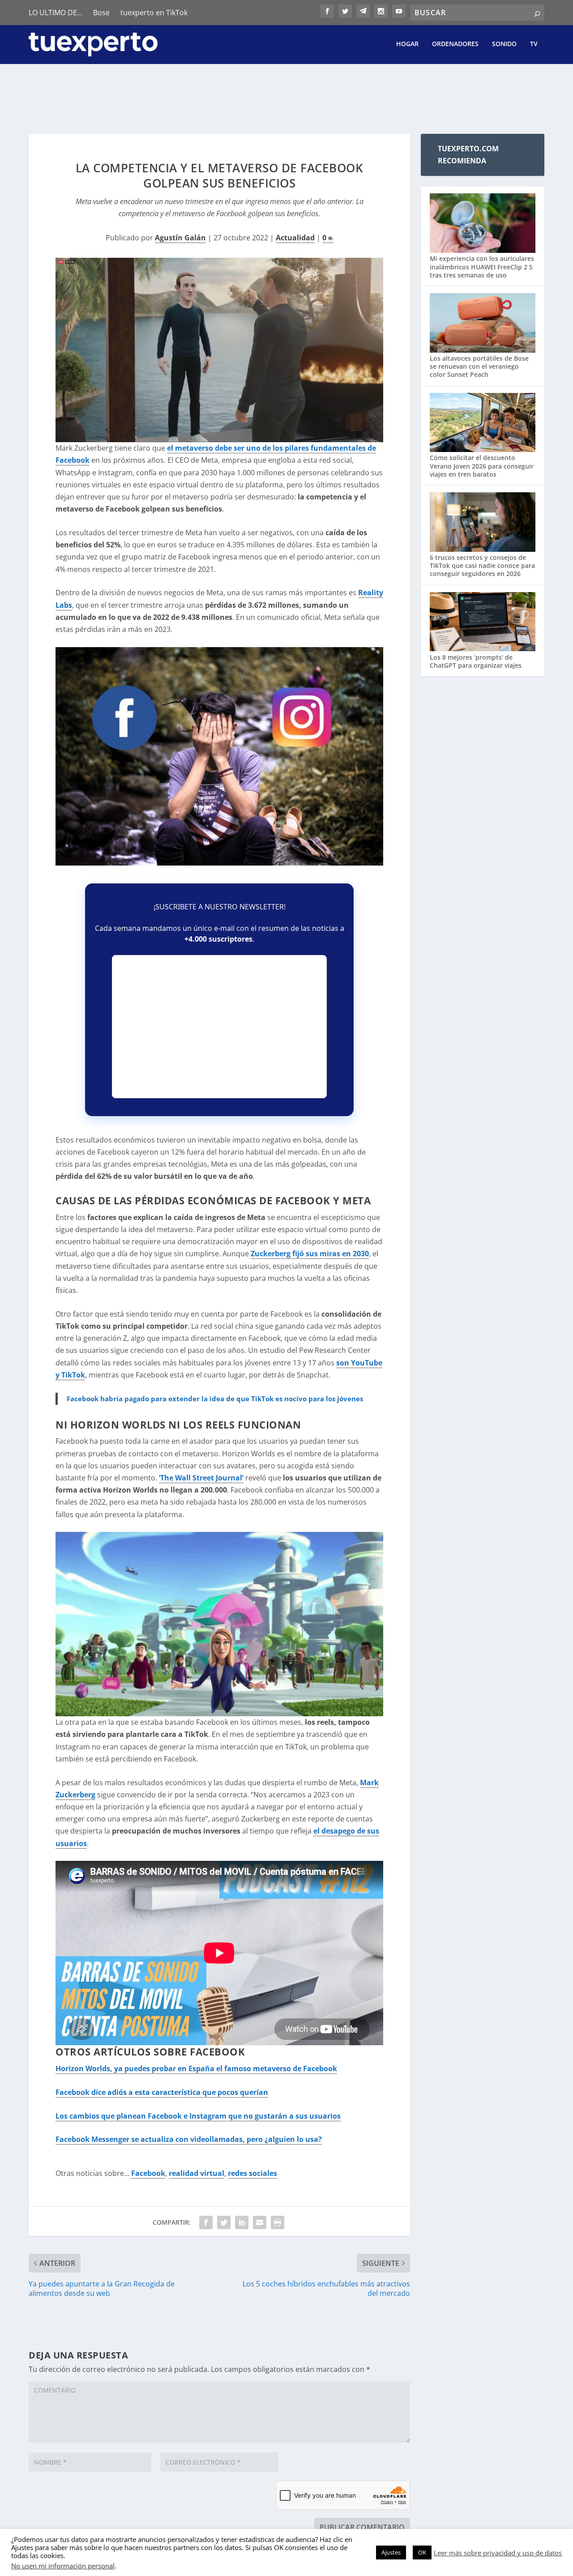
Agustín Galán (180, 238)
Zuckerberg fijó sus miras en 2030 (310, 1254)
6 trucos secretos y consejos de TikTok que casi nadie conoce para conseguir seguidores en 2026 (482, 565)
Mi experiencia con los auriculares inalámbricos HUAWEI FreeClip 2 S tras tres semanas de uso (482, 267)
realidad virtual (197, 2173)
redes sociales (252, 2173)
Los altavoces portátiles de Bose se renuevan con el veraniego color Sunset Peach (479, 366)
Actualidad (295, 238)
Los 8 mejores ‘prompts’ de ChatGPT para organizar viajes (476, 661)
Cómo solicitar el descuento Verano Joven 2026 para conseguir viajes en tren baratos (482, 466)
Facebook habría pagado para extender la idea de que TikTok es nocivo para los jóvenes (215, 1399)
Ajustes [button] (391, 2552)
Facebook (148, 2173)
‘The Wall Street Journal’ (201, 1478)
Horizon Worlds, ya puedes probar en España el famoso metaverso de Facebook (196, 2068)
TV (534, 44)
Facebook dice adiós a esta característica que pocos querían (162, 2092)
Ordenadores (455, 44)
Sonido (504, 44)
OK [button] (422, 2552)
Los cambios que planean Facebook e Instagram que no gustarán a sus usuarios (198, 2116)
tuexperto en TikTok (154, 13)
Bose (101, 13)
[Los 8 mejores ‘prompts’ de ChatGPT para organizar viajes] (483, 623)
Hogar (407, 44)
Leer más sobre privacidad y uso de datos (498, 2553)
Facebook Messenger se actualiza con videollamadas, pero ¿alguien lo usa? (189, 2139)
